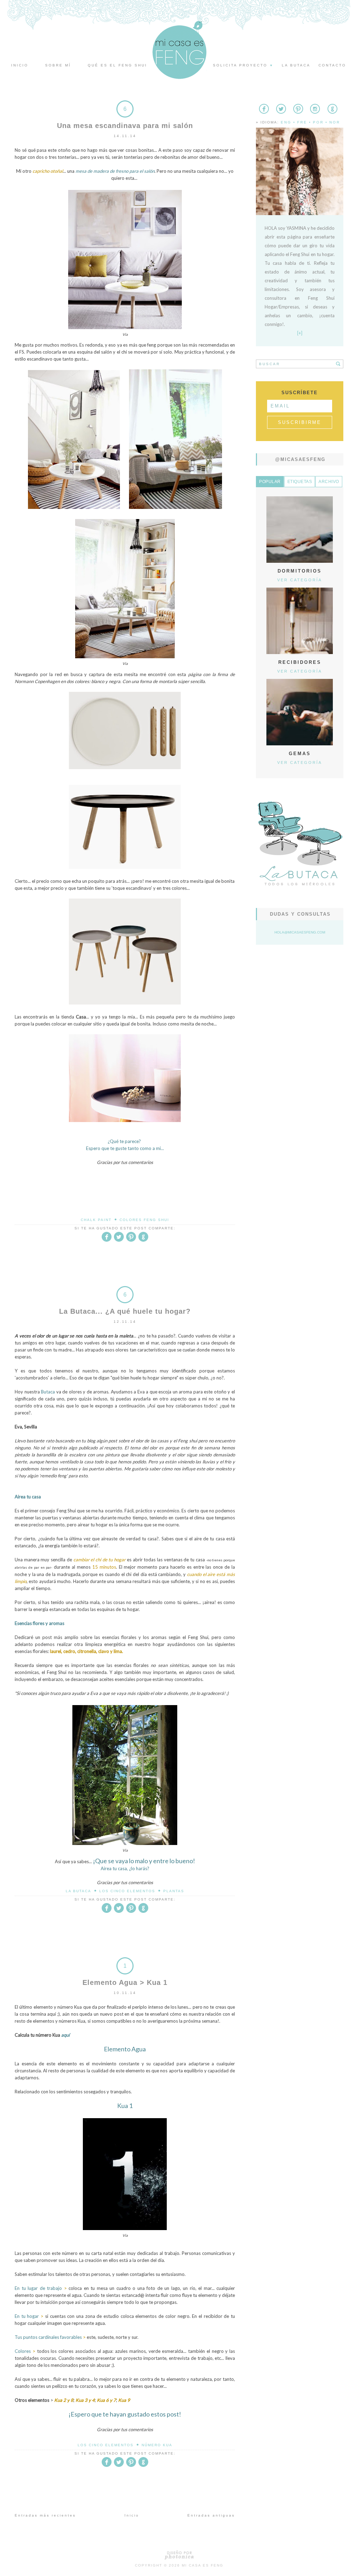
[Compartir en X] (119, 1240)
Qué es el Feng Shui (117, 65)
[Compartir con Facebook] (107, 1240)
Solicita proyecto (243, 65)
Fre (302, 122)
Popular (270, 482)
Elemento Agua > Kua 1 (125, 1982)
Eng (286, 122)
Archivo (329, 482)
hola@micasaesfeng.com (300, 932)
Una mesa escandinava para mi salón (125, 126)
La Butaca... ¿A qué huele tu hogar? (125, 1311)
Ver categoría (300, 580)
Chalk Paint (96, 1220)
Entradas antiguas (211, 2515)
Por (318, 122)
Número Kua (157, 2445)
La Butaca (78, 1891)
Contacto (332, 65)
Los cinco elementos (127, 1891)
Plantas (174, 1891)
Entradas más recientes (45, 2515)
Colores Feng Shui (144, 1220)
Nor (335, 122)
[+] (300, 333)
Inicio (20, 65)
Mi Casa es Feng (203, 2565)
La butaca (296, 65)
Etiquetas (300, 482)
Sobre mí (58, 65)
